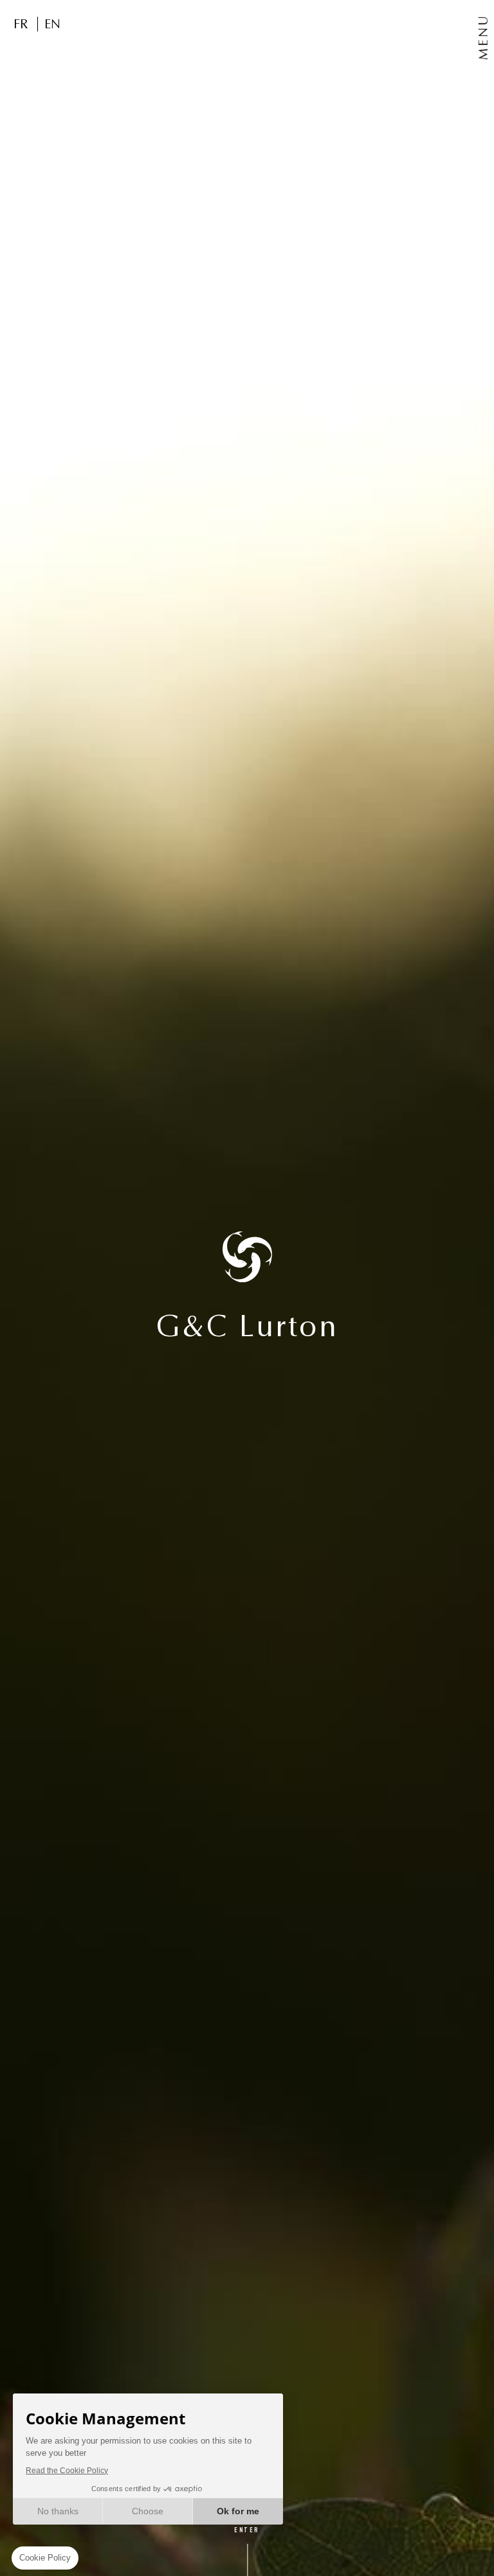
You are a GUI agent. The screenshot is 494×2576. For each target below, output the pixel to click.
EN (52, 24)
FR (21, 24)
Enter (247, 2531)
